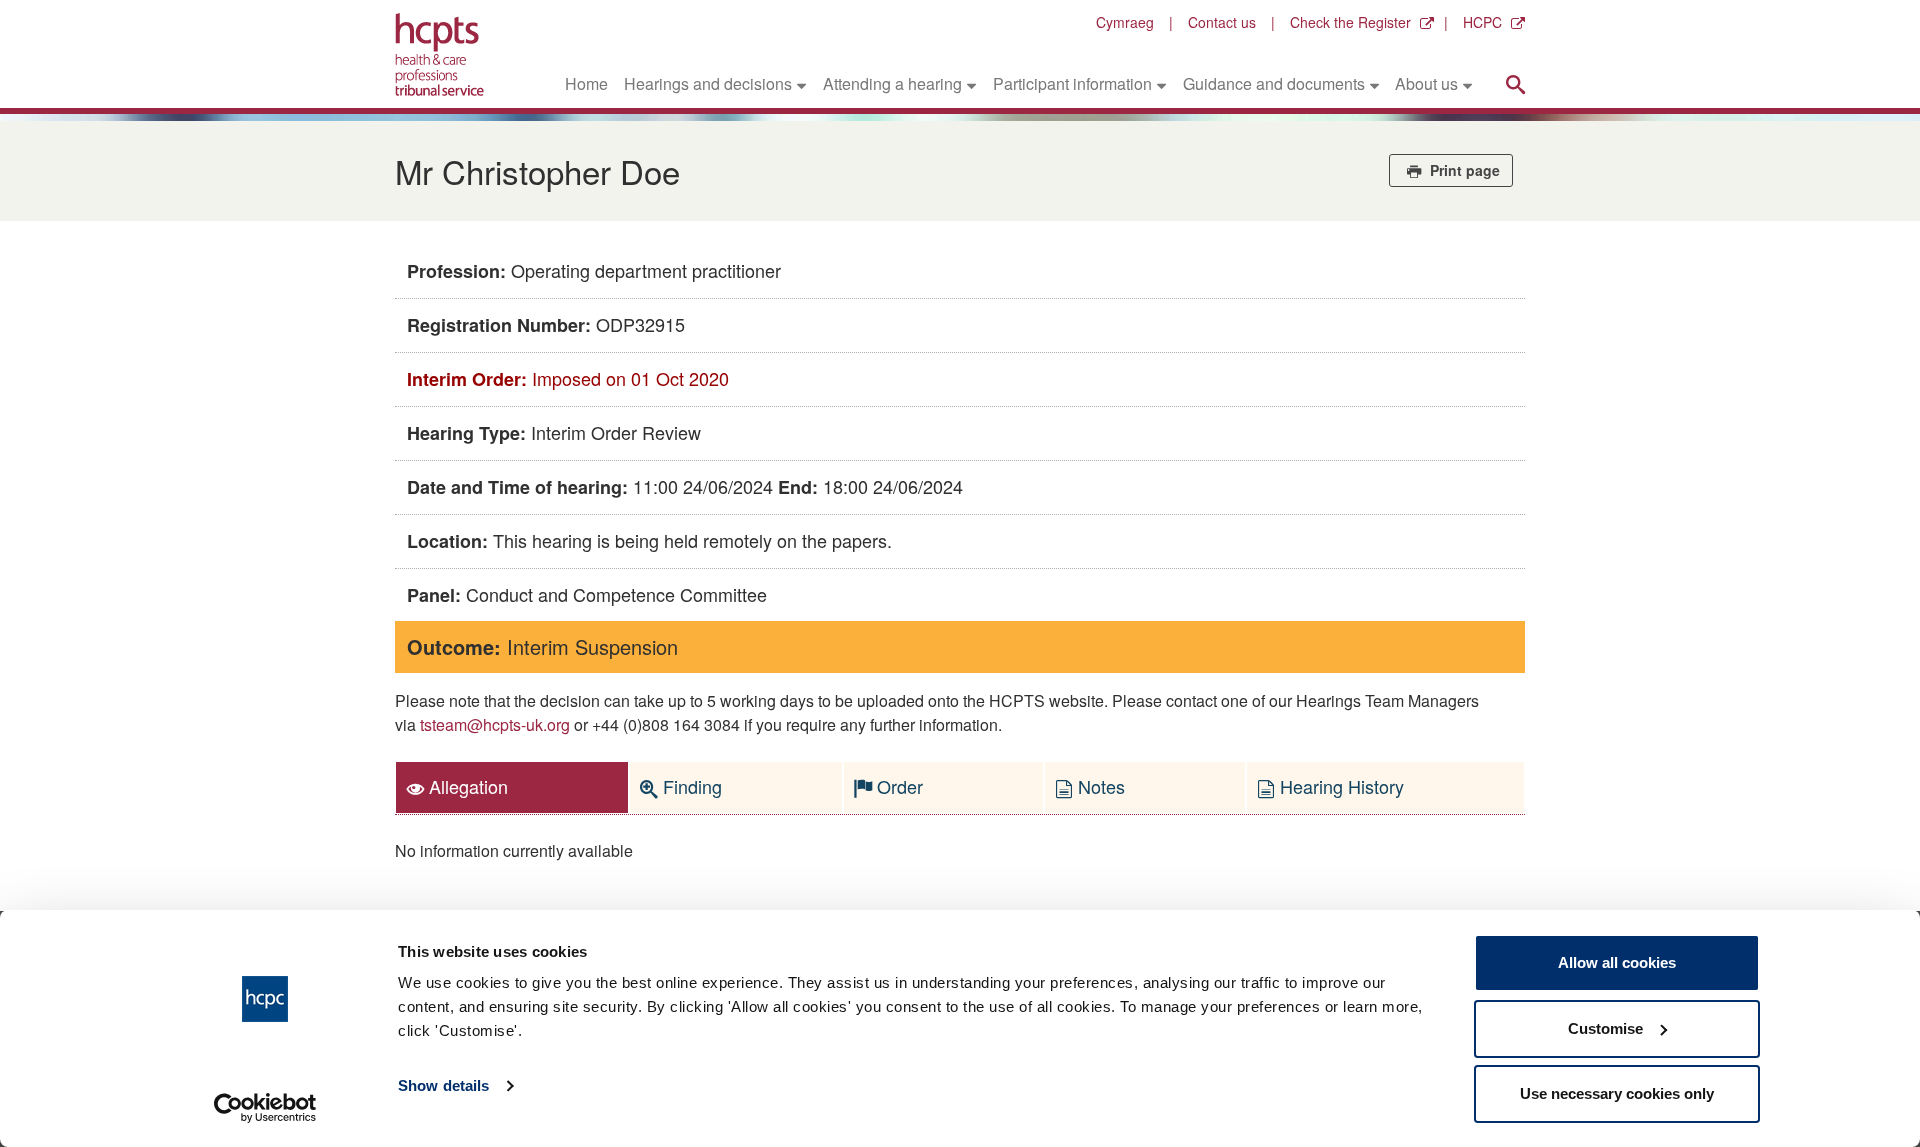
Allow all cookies (1617, 962)
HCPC (1482, 22)
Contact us (1222, 22)
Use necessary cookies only (1617, 1093)
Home (586, 83)
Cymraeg (1125, 22)
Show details (443, 1085)
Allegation (466, 786)
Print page (1463, 170)
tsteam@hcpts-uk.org (495, 724)
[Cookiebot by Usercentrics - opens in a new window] (265, 1108)
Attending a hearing (892, 83)
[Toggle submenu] (801, 84)
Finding (690, 786)
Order (897, 786)
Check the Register (1350, 22)
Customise (1605, 1028)
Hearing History (1339, 786)
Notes (1099, 786)
